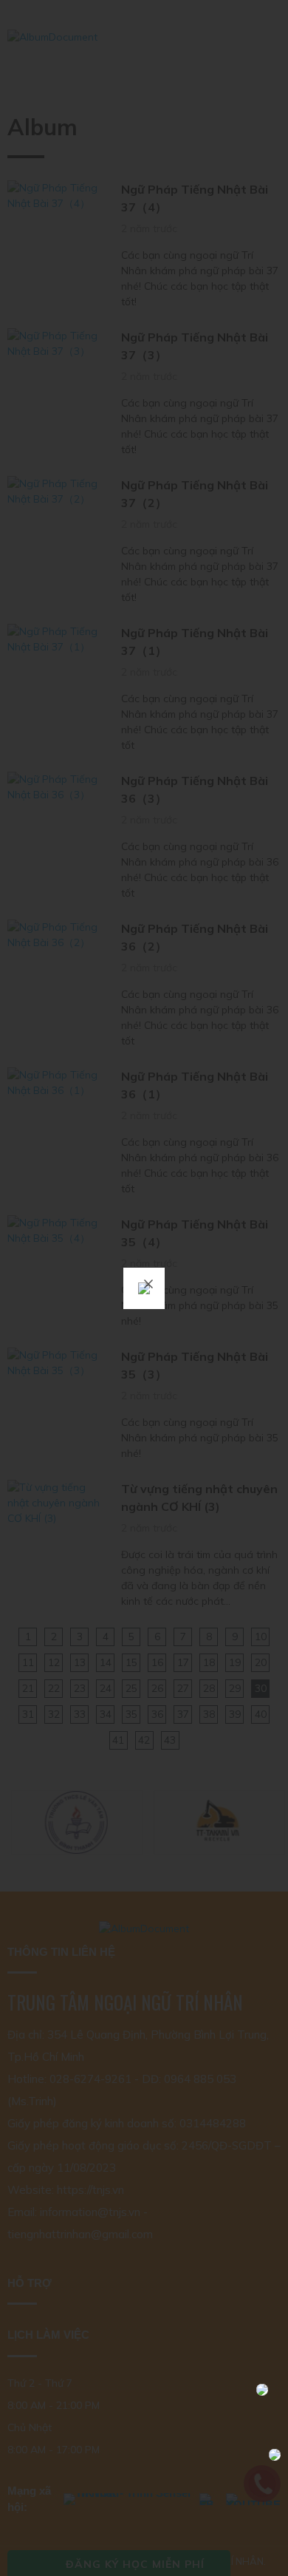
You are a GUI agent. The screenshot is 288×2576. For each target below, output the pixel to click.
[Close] (148, 1284)
